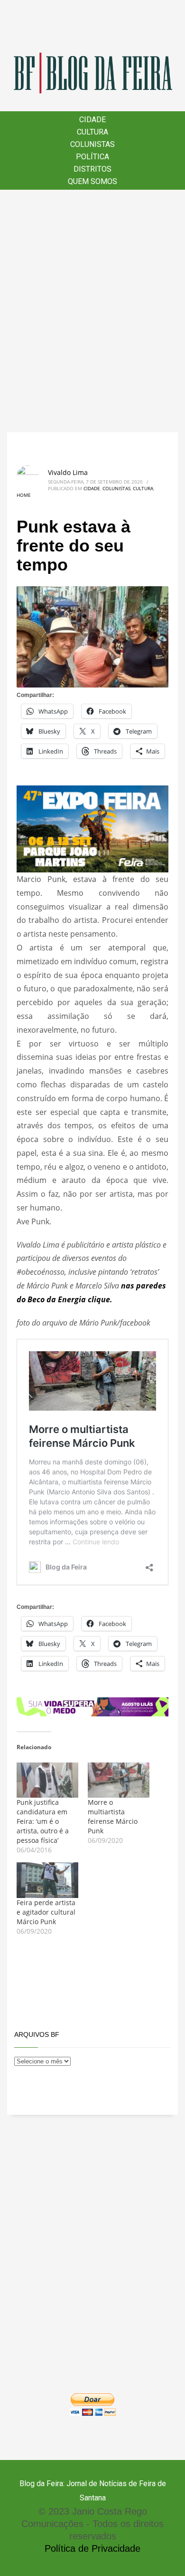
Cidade (92, 488)
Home (24, 495)
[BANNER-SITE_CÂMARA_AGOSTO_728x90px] (92, 1706)
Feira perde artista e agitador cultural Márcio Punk (46, 1912)
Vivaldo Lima (68, 472)
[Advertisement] (92, 311)
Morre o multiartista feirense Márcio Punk (113, 1816)
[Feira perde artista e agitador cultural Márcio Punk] (47, 1880)
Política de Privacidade (92, 2548)
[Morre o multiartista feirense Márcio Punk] (119, 1780)
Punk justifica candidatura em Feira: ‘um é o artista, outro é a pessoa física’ (43, 1821)
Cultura (143, 488)
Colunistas (116, 488)
